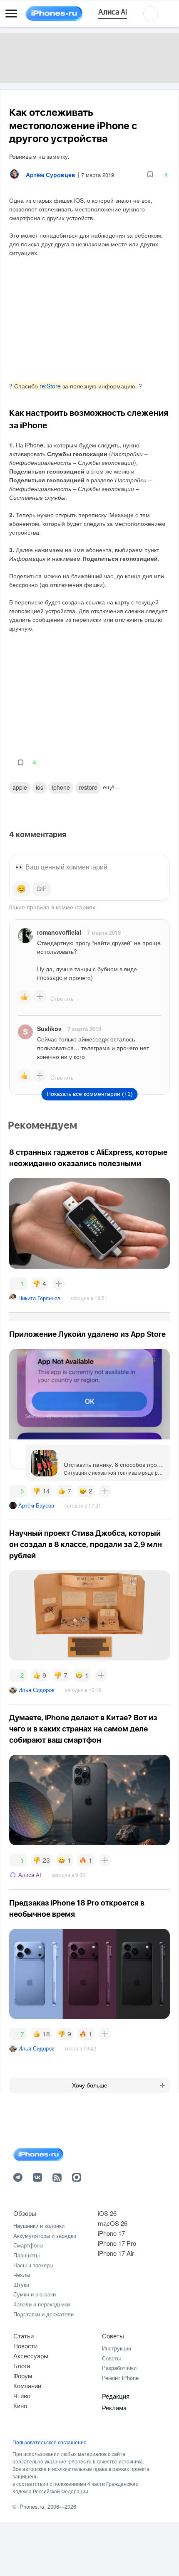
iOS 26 (107, 2213)
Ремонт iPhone (120, 2378)
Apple (20, 787)
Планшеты (26, 2255)
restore (88, 787)
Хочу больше (90, 2085)
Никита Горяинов (39, 1298)
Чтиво (22, 2396)
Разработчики (119, 2368)
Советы (113, 2336)
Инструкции (117, 2348)
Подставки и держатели (44, 2314)
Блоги (22, 2366)
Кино (20, 2405)
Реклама (114, 2408)
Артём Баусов (36, 1505)
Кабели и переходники (42, 2304)
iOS (40, 787)
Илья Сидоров (36, 1690)
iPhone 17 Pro (117, 2243)
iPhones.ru (31, 2506)
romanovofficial (59, 932)
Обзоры (25, 2213)
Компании (27, 2386)
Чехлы (22, 2275)
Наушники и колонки (39, 2226)
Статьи (24, 2336)
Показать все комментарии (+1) (90, 1094)
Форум (23, 2376)
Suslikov (49, 1029)
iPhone (61, 787)
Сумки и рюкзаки (35, 2294)
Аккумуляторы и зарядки (45, 2236)
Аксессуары (31, 2356)
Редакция (116, 2396)
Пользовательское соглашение (50, 2442)
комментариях (76, 907)
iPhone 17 (111, 2233)
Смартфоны (28, 2245)
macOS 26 (113, 2223)
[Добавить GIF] (42, 889)
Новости (25, 2346)
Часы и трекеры (33, 2265)
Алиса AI (30, 1875)
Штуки (21, 2285)
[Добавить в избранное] (150, 175)
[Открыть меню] (11, 14)
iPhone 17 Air (116, 2253)
